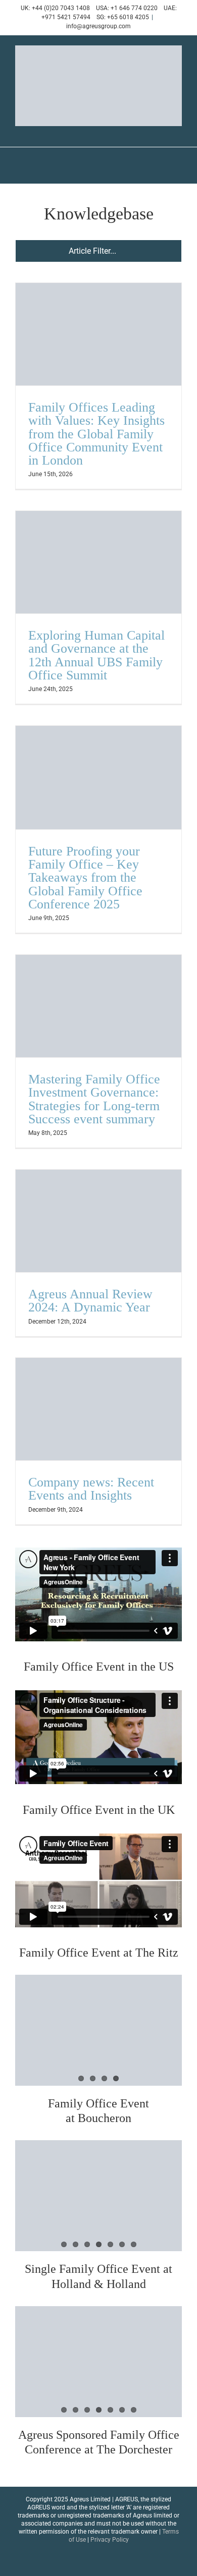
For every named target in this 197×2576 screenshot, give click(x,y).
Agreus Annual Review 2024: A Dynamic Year (90, 1301)
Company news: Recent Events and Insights (91, 1489)
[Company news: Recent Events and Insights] (98, 1409)
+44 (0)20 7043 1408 (61, 8)
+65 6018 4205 (128, 17)
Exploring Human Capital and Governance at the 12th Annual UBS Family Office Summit (96, 655)
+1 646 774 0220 (134, 8)
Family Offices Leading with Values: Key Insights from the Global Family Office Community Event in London (96, 434)
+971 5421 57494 (66, 17)
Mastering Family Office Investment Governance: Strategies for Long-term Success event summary (94, 1099)
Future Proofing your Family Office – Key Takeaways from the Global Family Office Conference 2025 (85, 878)
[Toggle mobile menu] (178, 131)
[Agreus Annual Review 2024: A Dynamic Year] (98, 1221)
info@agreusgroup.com (98, 26)
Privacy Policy (110, 2540)
